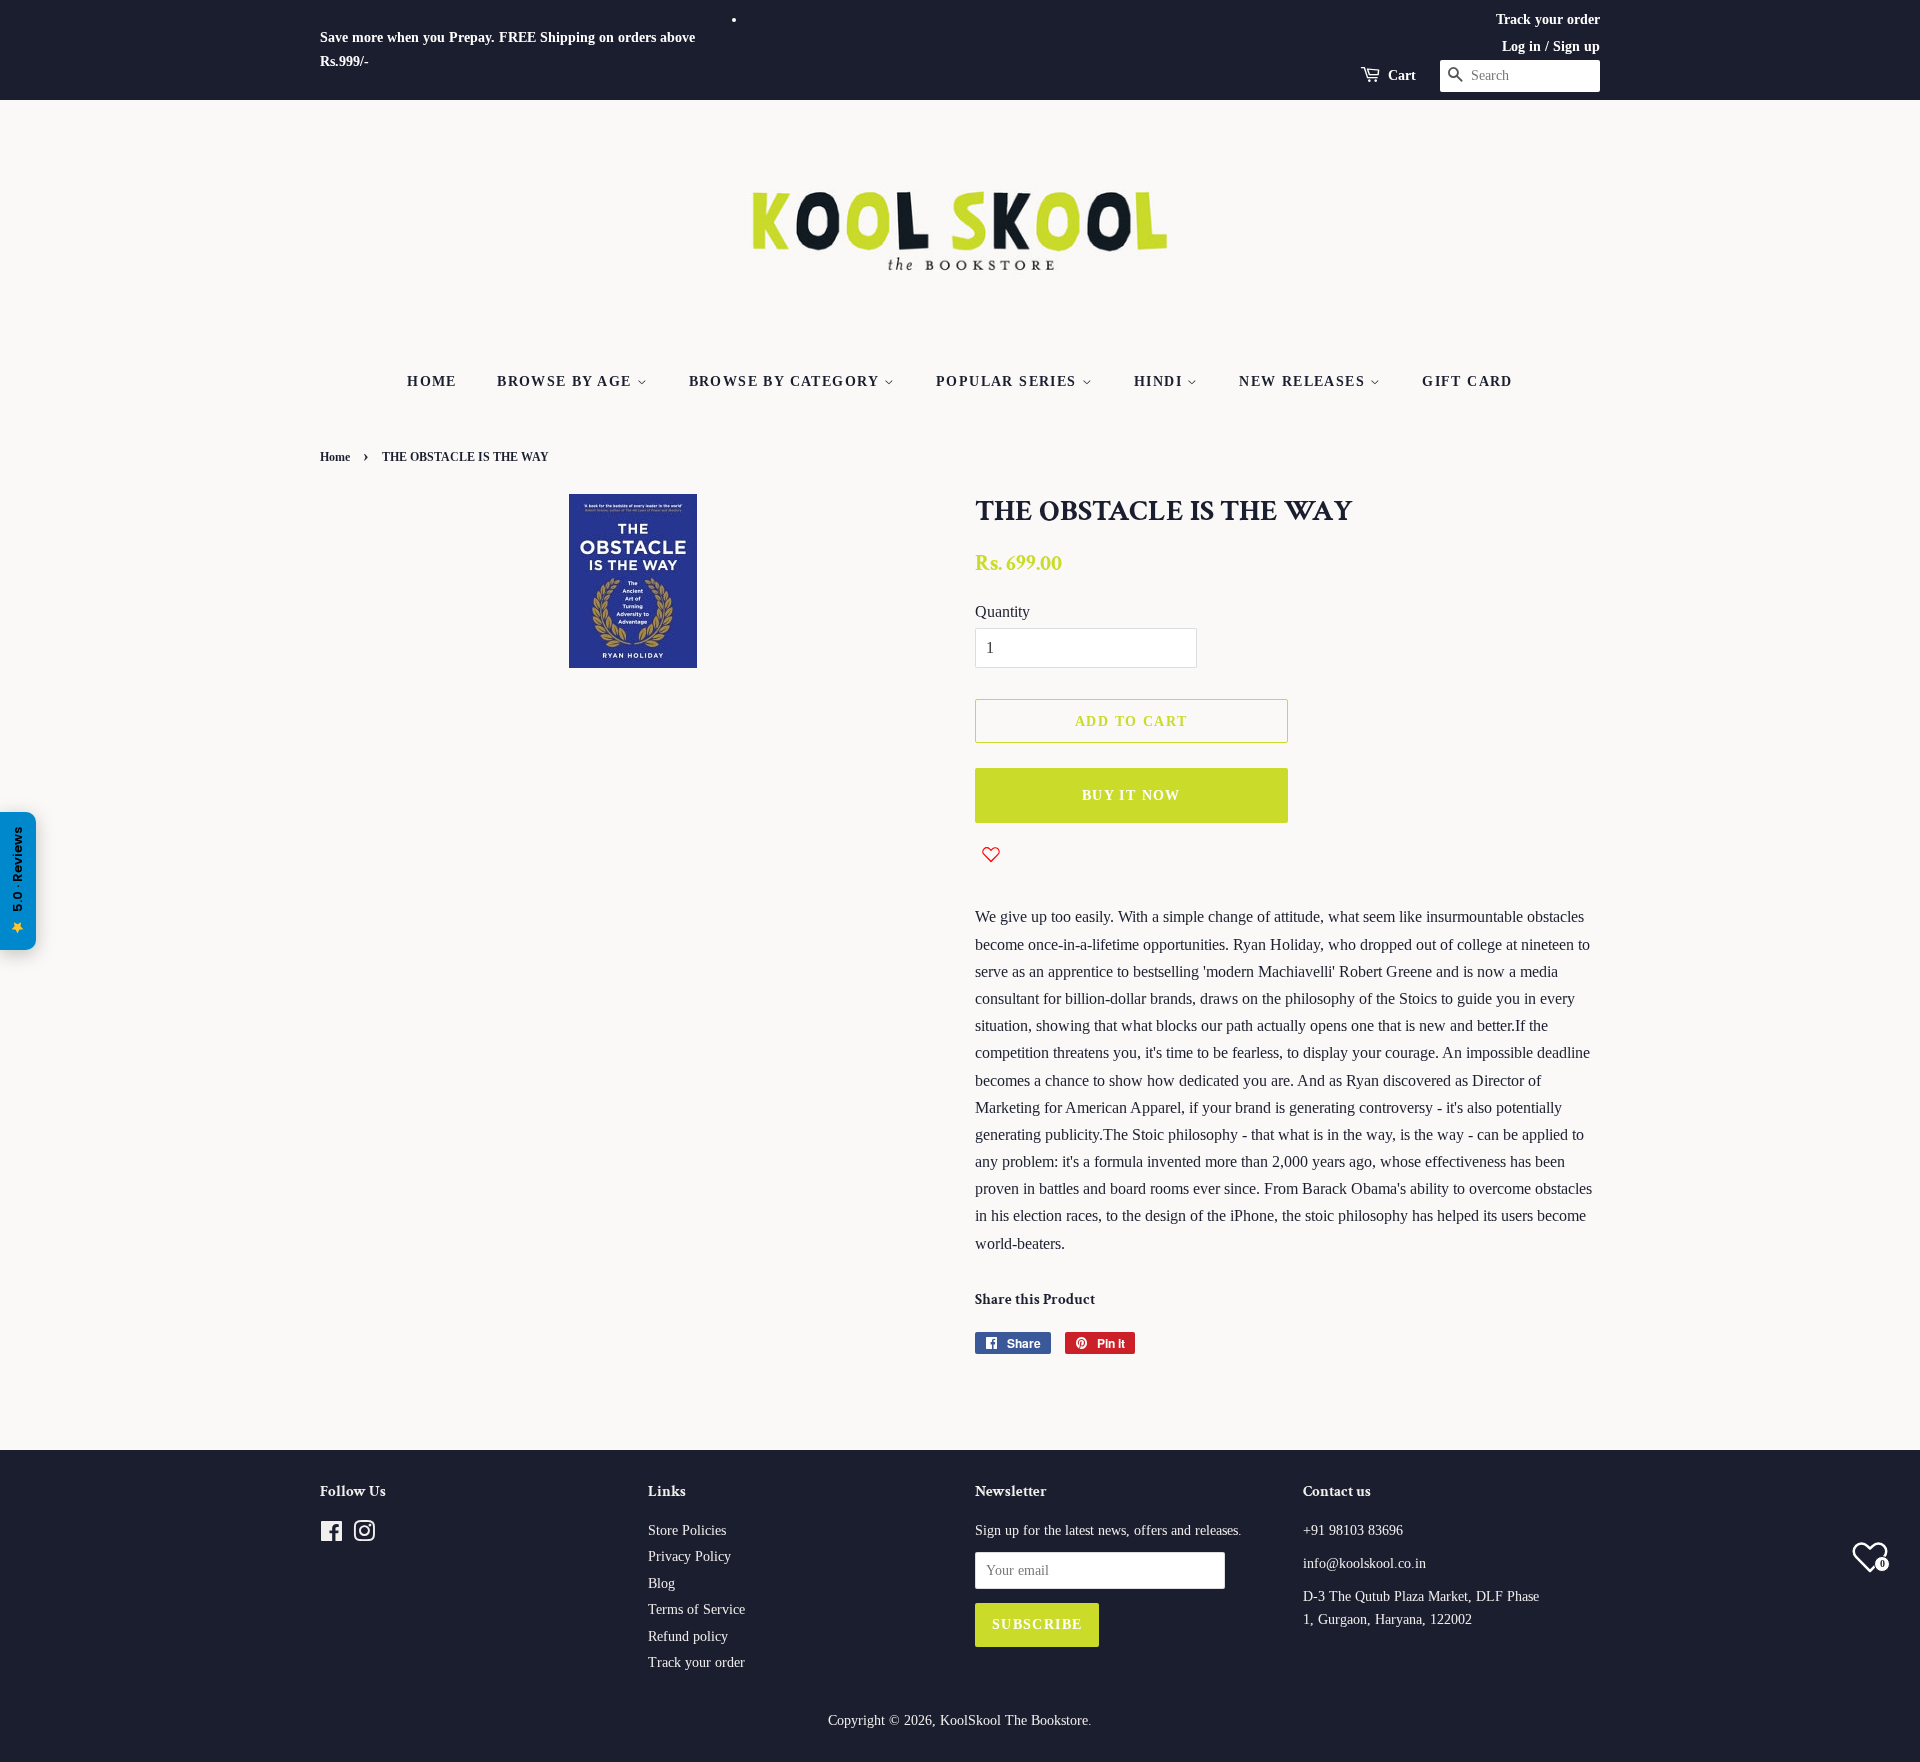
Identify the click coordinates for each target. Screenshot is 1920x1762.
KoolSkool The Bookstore (1014, 1720)
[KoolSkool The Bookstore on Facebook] (331, 1535)
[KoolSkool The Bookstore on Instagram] (364, 1535)
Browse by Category (787, 381)
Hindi (1160, 381)
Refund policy (688, 1636)
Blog (661, 1583)
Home (432, 381)
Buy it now (1131, 795)
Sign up (1576, 46)
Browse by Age (567, 381)
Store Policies (687, 1530)
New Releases (1304, 381)
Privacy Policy (689, 1556)
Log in (1521, 46)
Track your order (1548, 19)
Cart (1402, 75)
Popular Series (1009, 381)
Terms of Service (696, 1609)
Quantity (1002, 611)
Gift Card (1467, 381)
